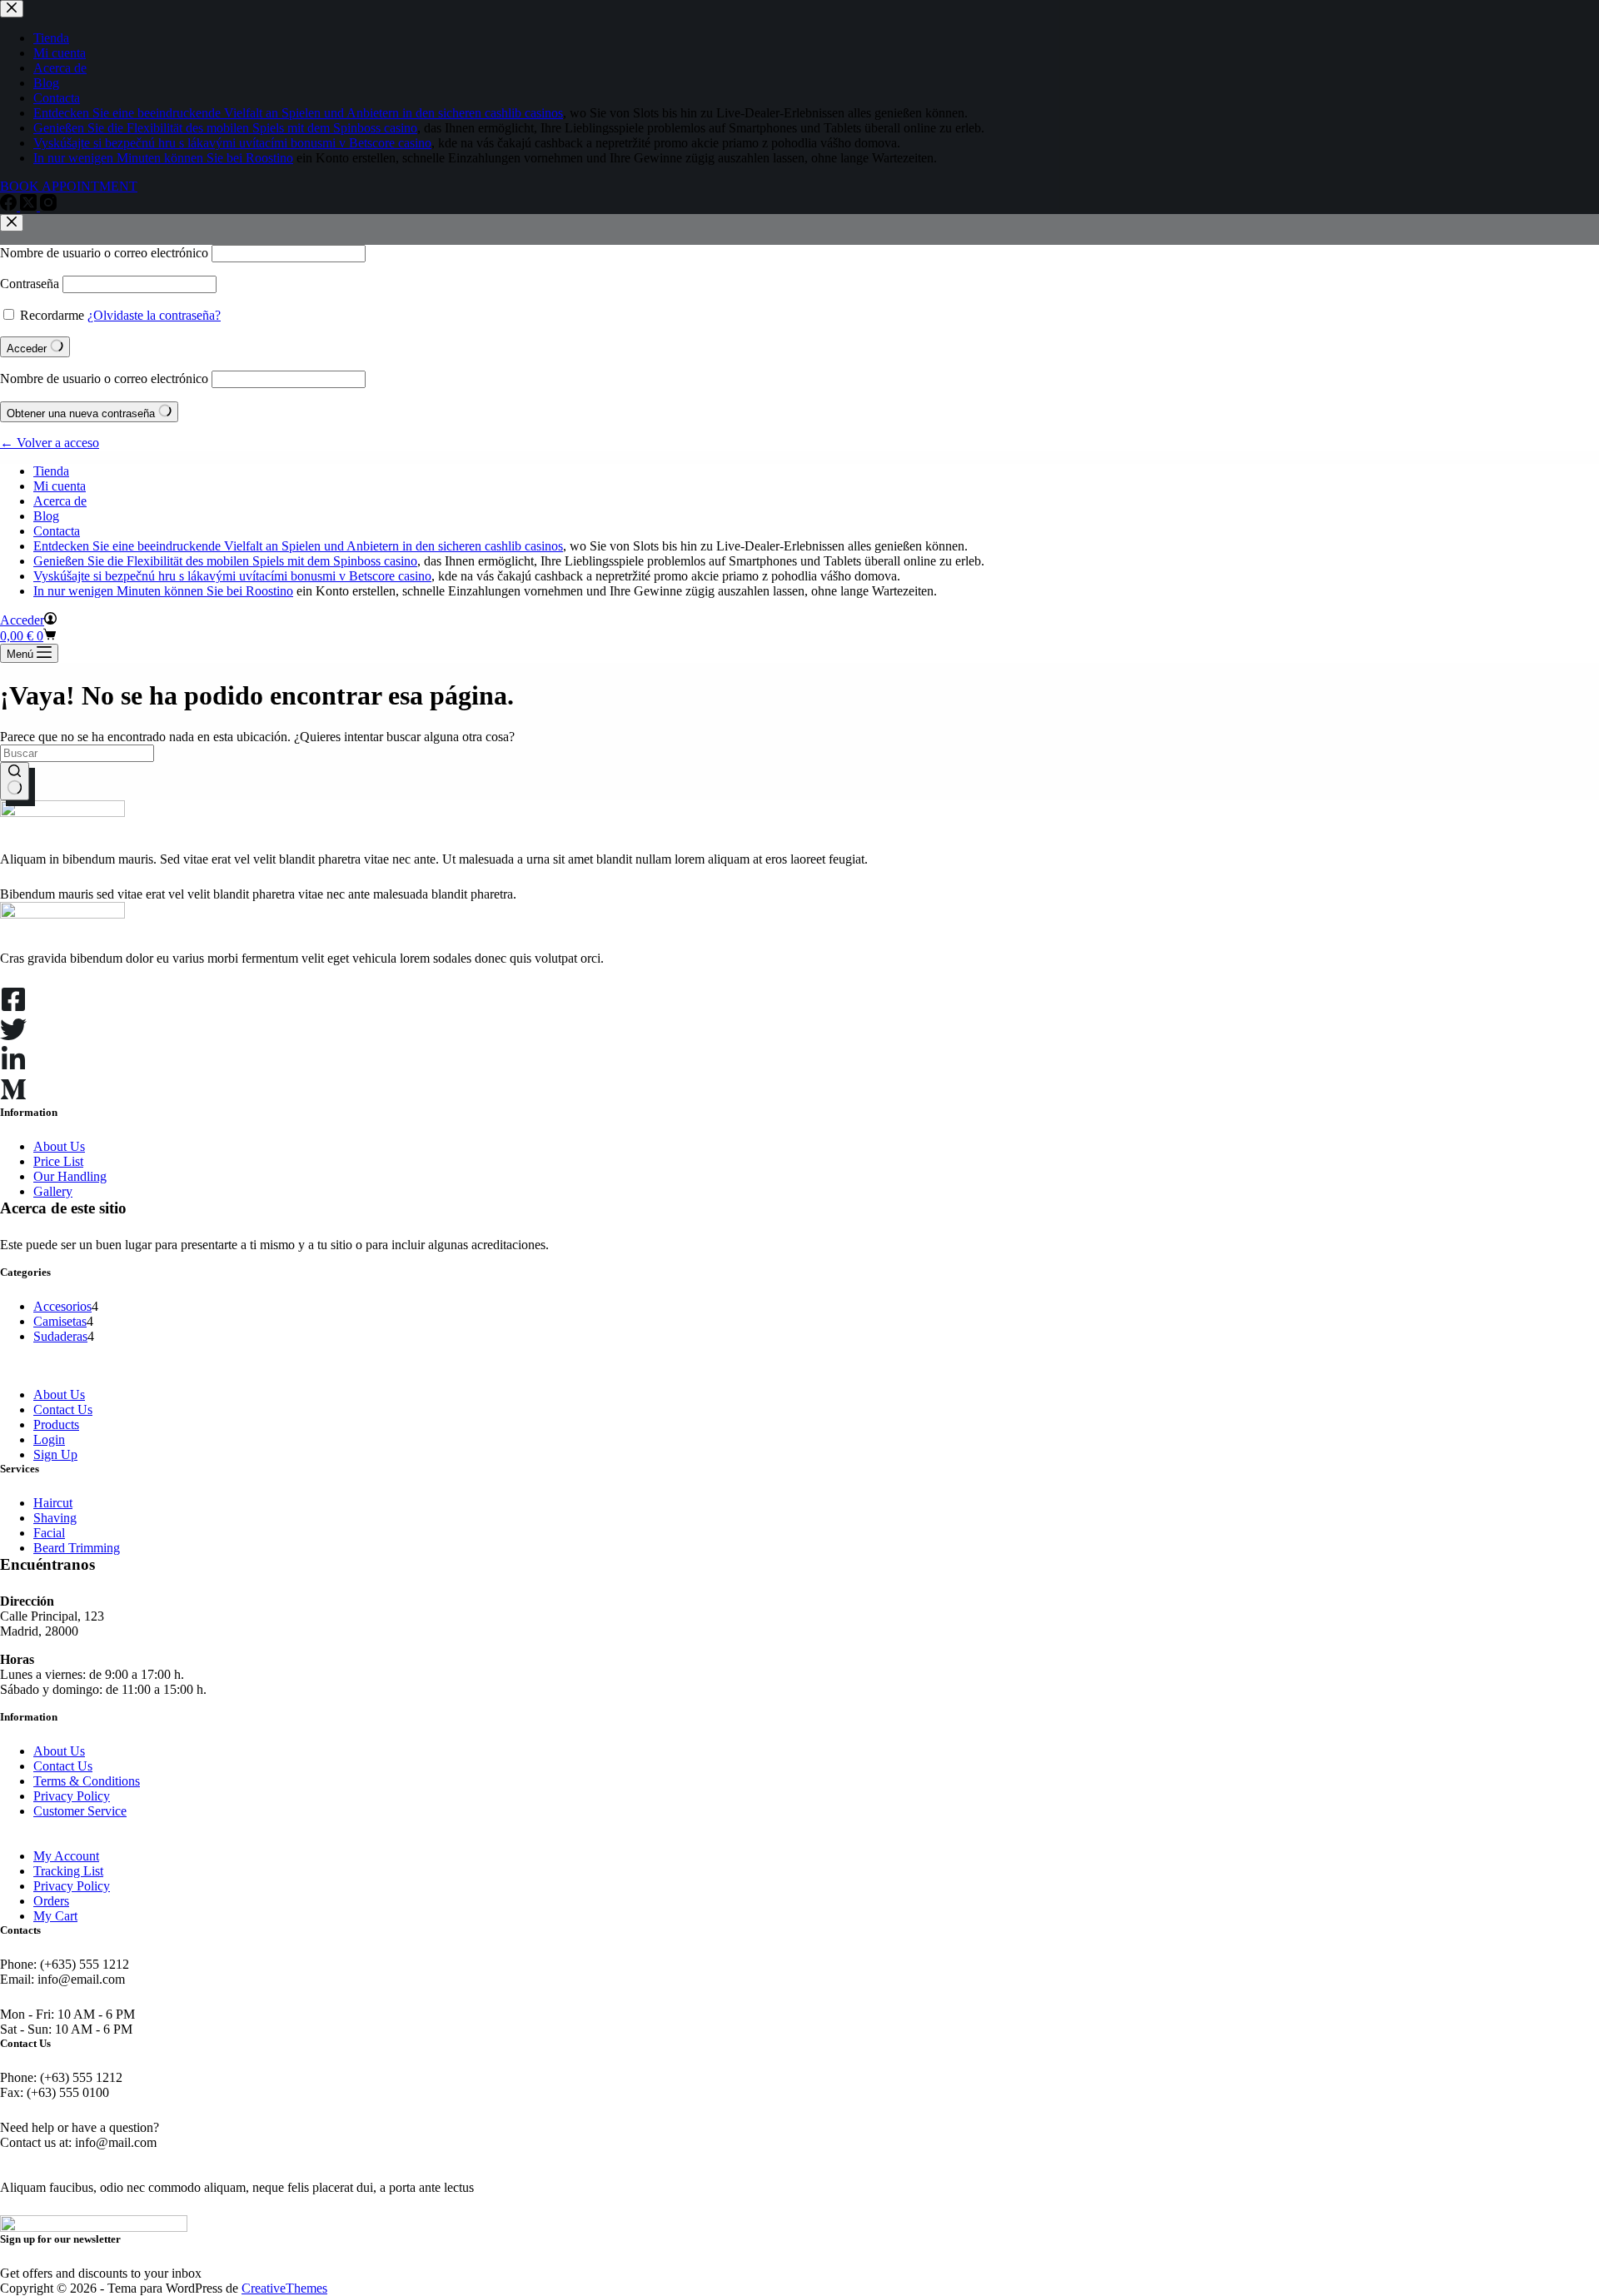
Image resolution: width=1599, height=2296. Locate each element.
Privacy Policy (72, 1796)
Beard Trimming (77, 1548)
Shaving (55, 1518)
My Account (66, 1856)
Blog (46, 516)
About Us (59, 1146)
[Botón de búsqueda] (15, 781)
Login (49, 1439)
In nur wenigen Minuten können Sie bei (139, 591)
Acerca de (60, 501)
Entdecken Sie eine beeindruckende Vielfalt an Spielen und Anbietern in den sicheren (259, 546)
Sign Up (55, 1454)
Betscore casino (390, 576)
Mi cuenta (60, 486)
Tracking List (68, 1871)
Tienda (51, 471)
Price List (58, 1161)
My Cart (55, 1916)
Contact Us (63, 1409)
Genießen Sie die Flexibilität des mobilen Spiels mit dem (183, 561)
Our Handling (70, 1176)
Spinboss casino (375, 561)
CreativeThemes (284, 2288)
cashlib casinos (524, 546)
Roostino (269, 591)
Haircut (53, 1503)
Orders (51, 1901)
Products (56, 1424)
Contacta (57, 531)
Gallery (53, 1191)
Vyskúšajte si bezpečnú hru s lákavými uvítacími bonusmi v (191, 576)
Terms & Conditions (87, 1781)
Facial (49, 1533)
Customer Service (80, 1811)
